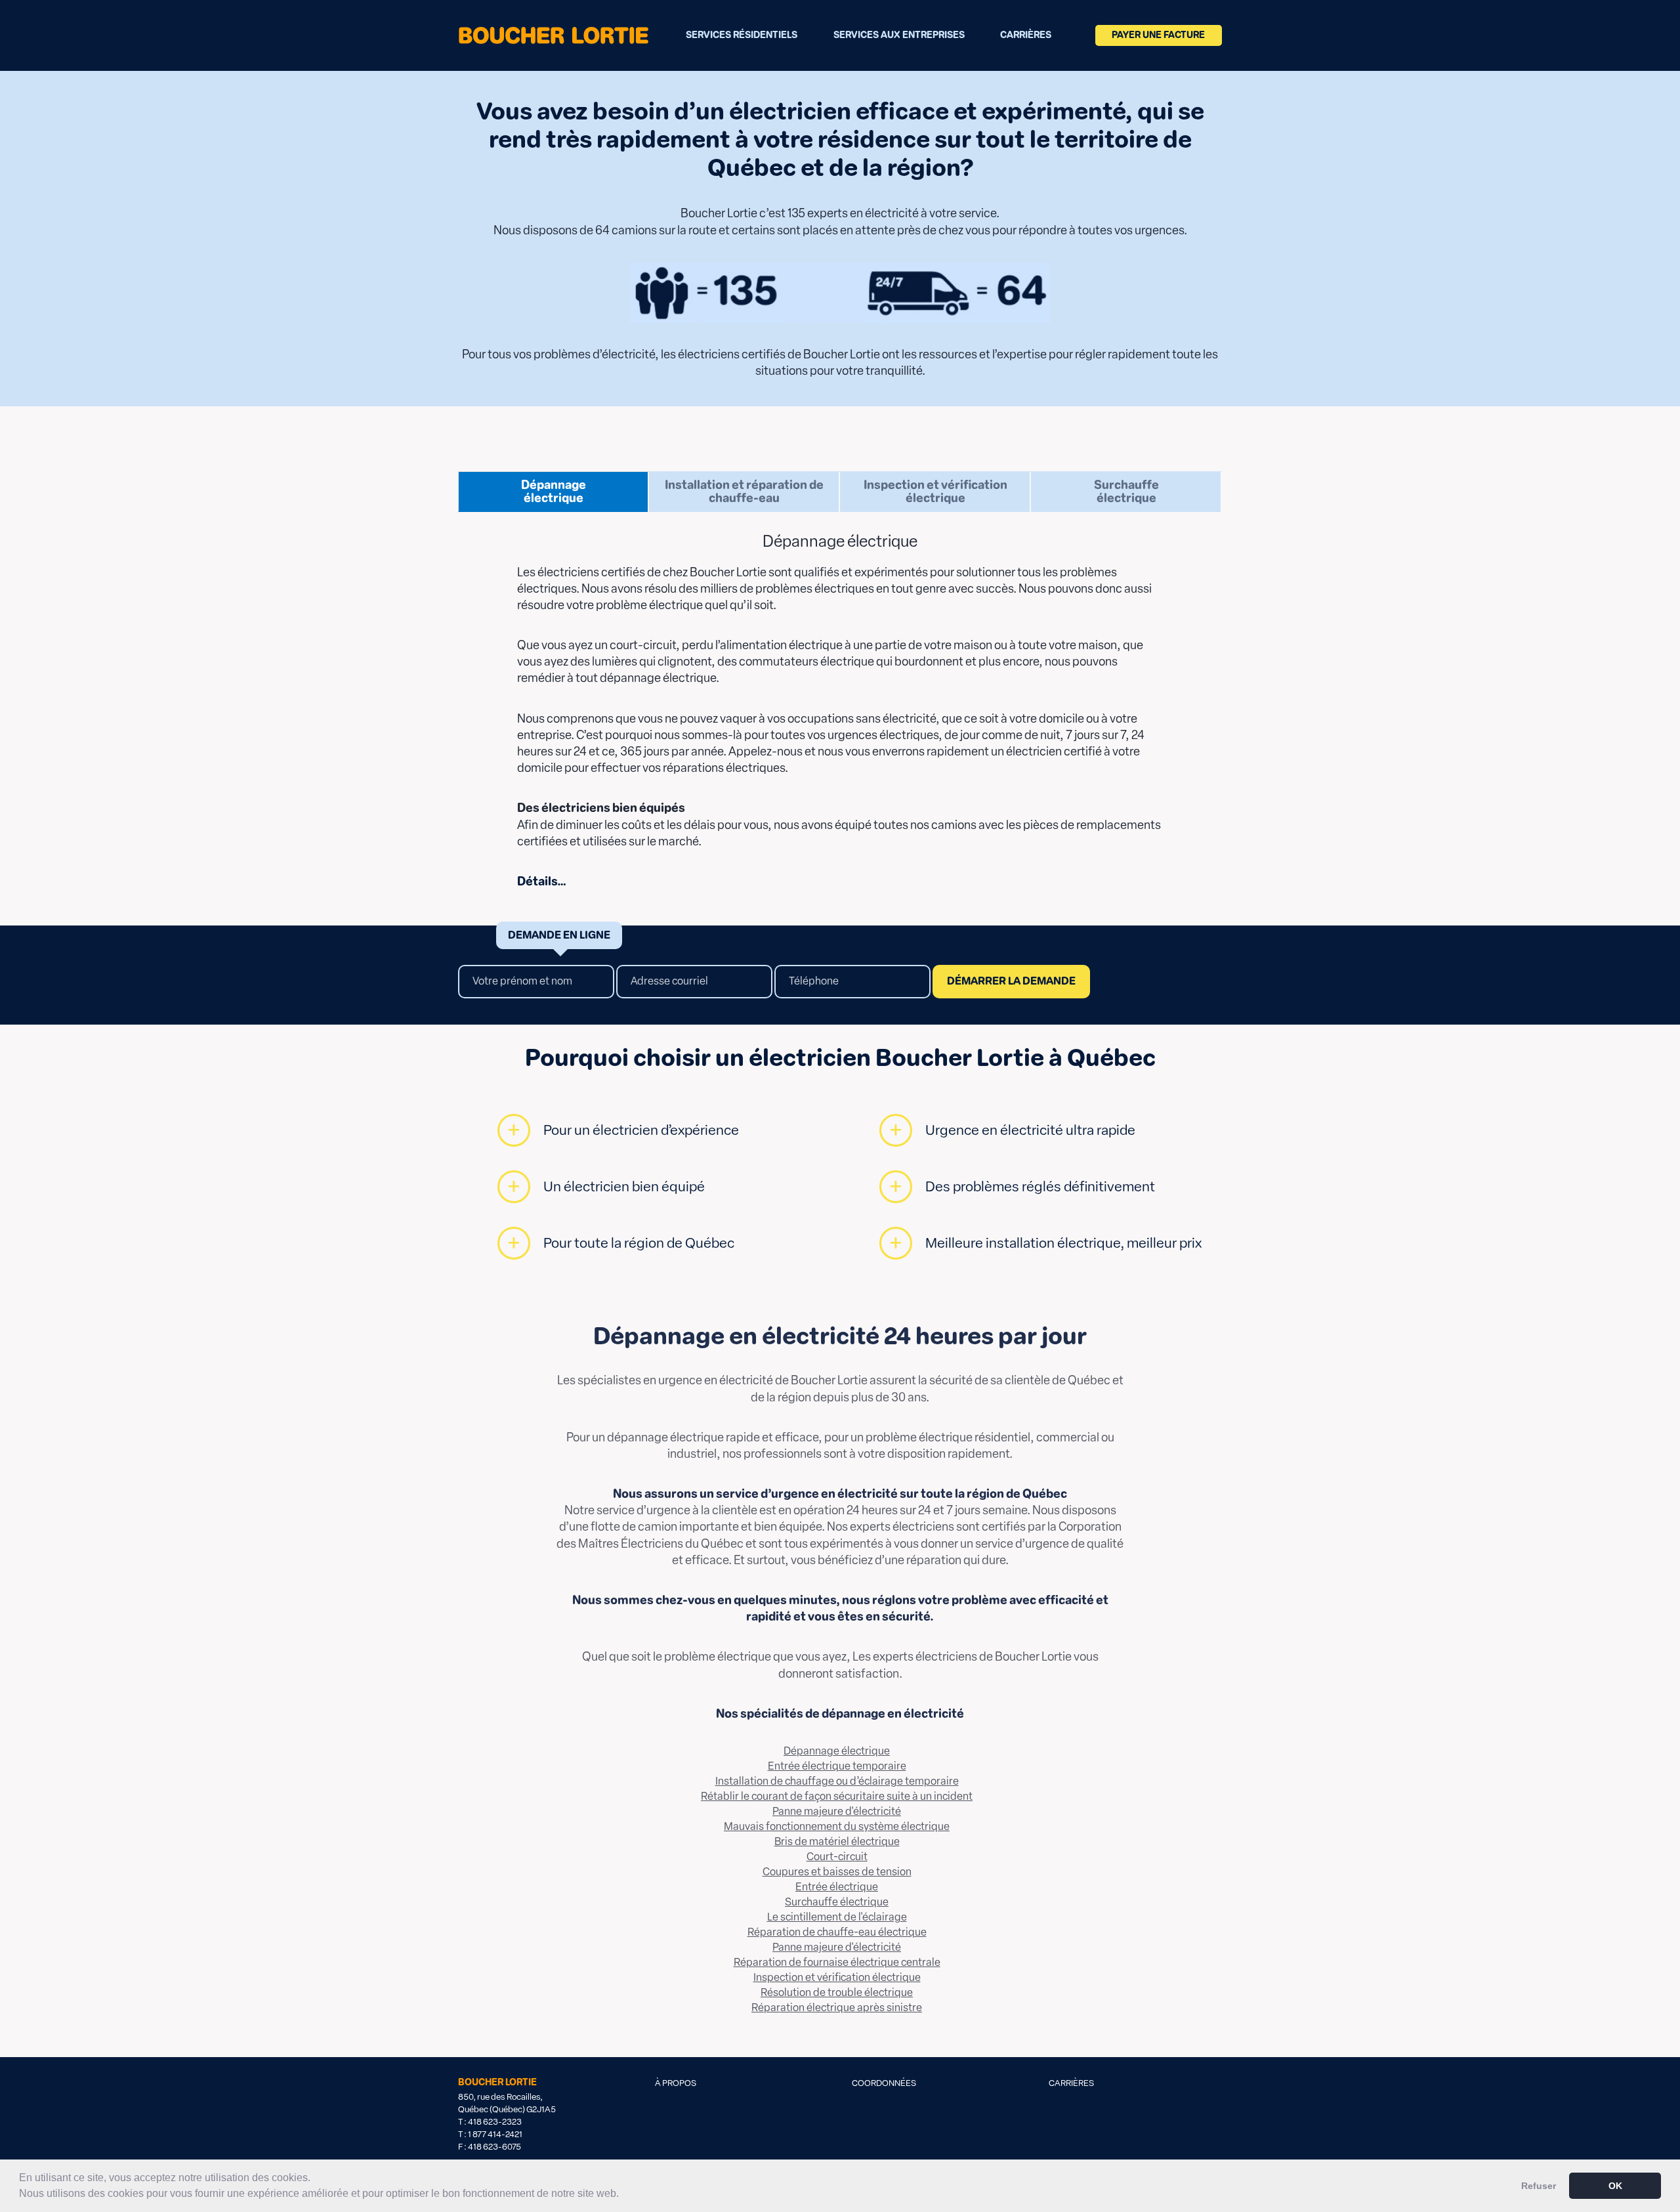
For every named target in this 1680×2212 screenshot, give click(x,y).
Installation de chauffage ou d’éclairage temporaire (837, 1781)
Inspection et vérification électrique (935, 492)
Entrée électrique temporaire (837, 1766)
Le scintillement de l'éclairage (837, 1917)
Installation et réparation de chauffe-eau (744, 492)
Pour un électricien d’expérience (641, 1130)
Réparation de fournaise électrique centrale (837, 1962)
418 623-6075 (494, 2147)
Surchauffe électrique (1126, 492)
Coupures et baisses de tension (837, 1872)
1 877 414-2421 (495, 2134)
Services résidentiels (742, 35)
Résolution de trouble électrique (837, 1992)
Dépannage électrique (554, 492)
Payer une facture (1158, 35)
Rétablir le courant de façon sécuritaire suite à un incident (837, 1796)
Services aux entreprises (899, 35)
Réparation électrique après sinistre (837, 2008)
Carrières (1026, 35)
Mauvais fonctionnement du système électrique (837, 1826)
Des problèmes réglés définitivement (1040, 1186)
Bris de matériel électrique (837, 1841)
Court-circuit (837, 1857)
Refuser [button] (1539, 2186)
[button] (623, 2195)
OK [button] (1615, 2186)
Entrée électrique (837, 1887)
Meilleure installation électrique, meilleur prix (1063, 1243)
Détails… (542, 882)
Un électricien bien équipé (624, 1186)
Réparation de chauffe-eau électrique (837, 1932)
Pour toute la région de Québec (639, 1243)
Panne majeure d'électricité (837, 1811)
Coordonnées (884, 2083)
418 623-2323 (495, 2122)
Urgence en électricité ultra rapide (1030, 1130)
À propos (676, 2083)
